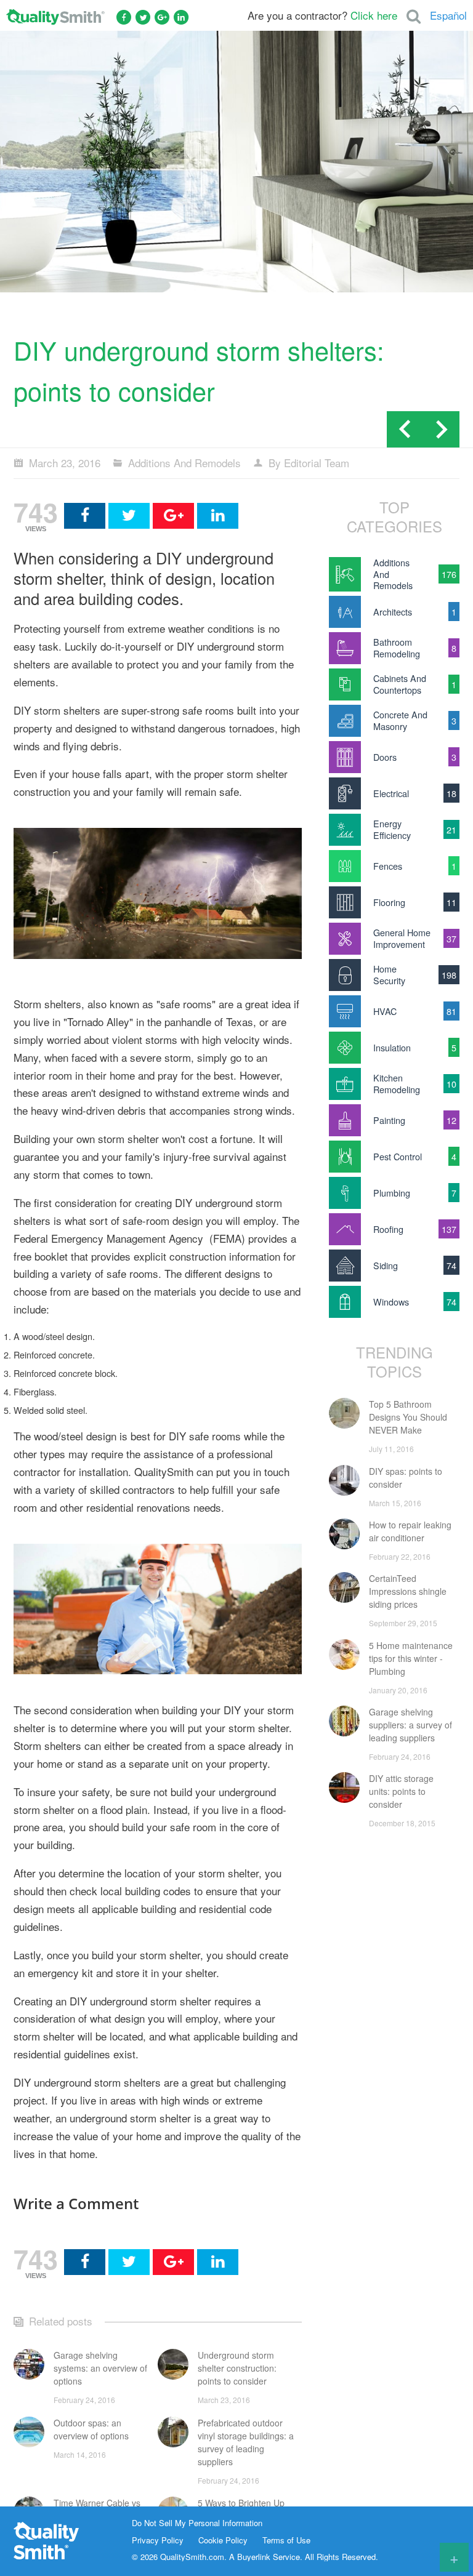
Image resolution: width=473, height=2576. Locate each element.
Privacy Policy (158, 2540)
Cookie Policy (223, 2540)
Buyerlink (254, 2557)
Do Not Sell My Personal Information (197, 2523)
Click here (374, 15)
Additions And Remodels (184, 463)
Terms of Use (286, 2540)
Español (448, 15)
